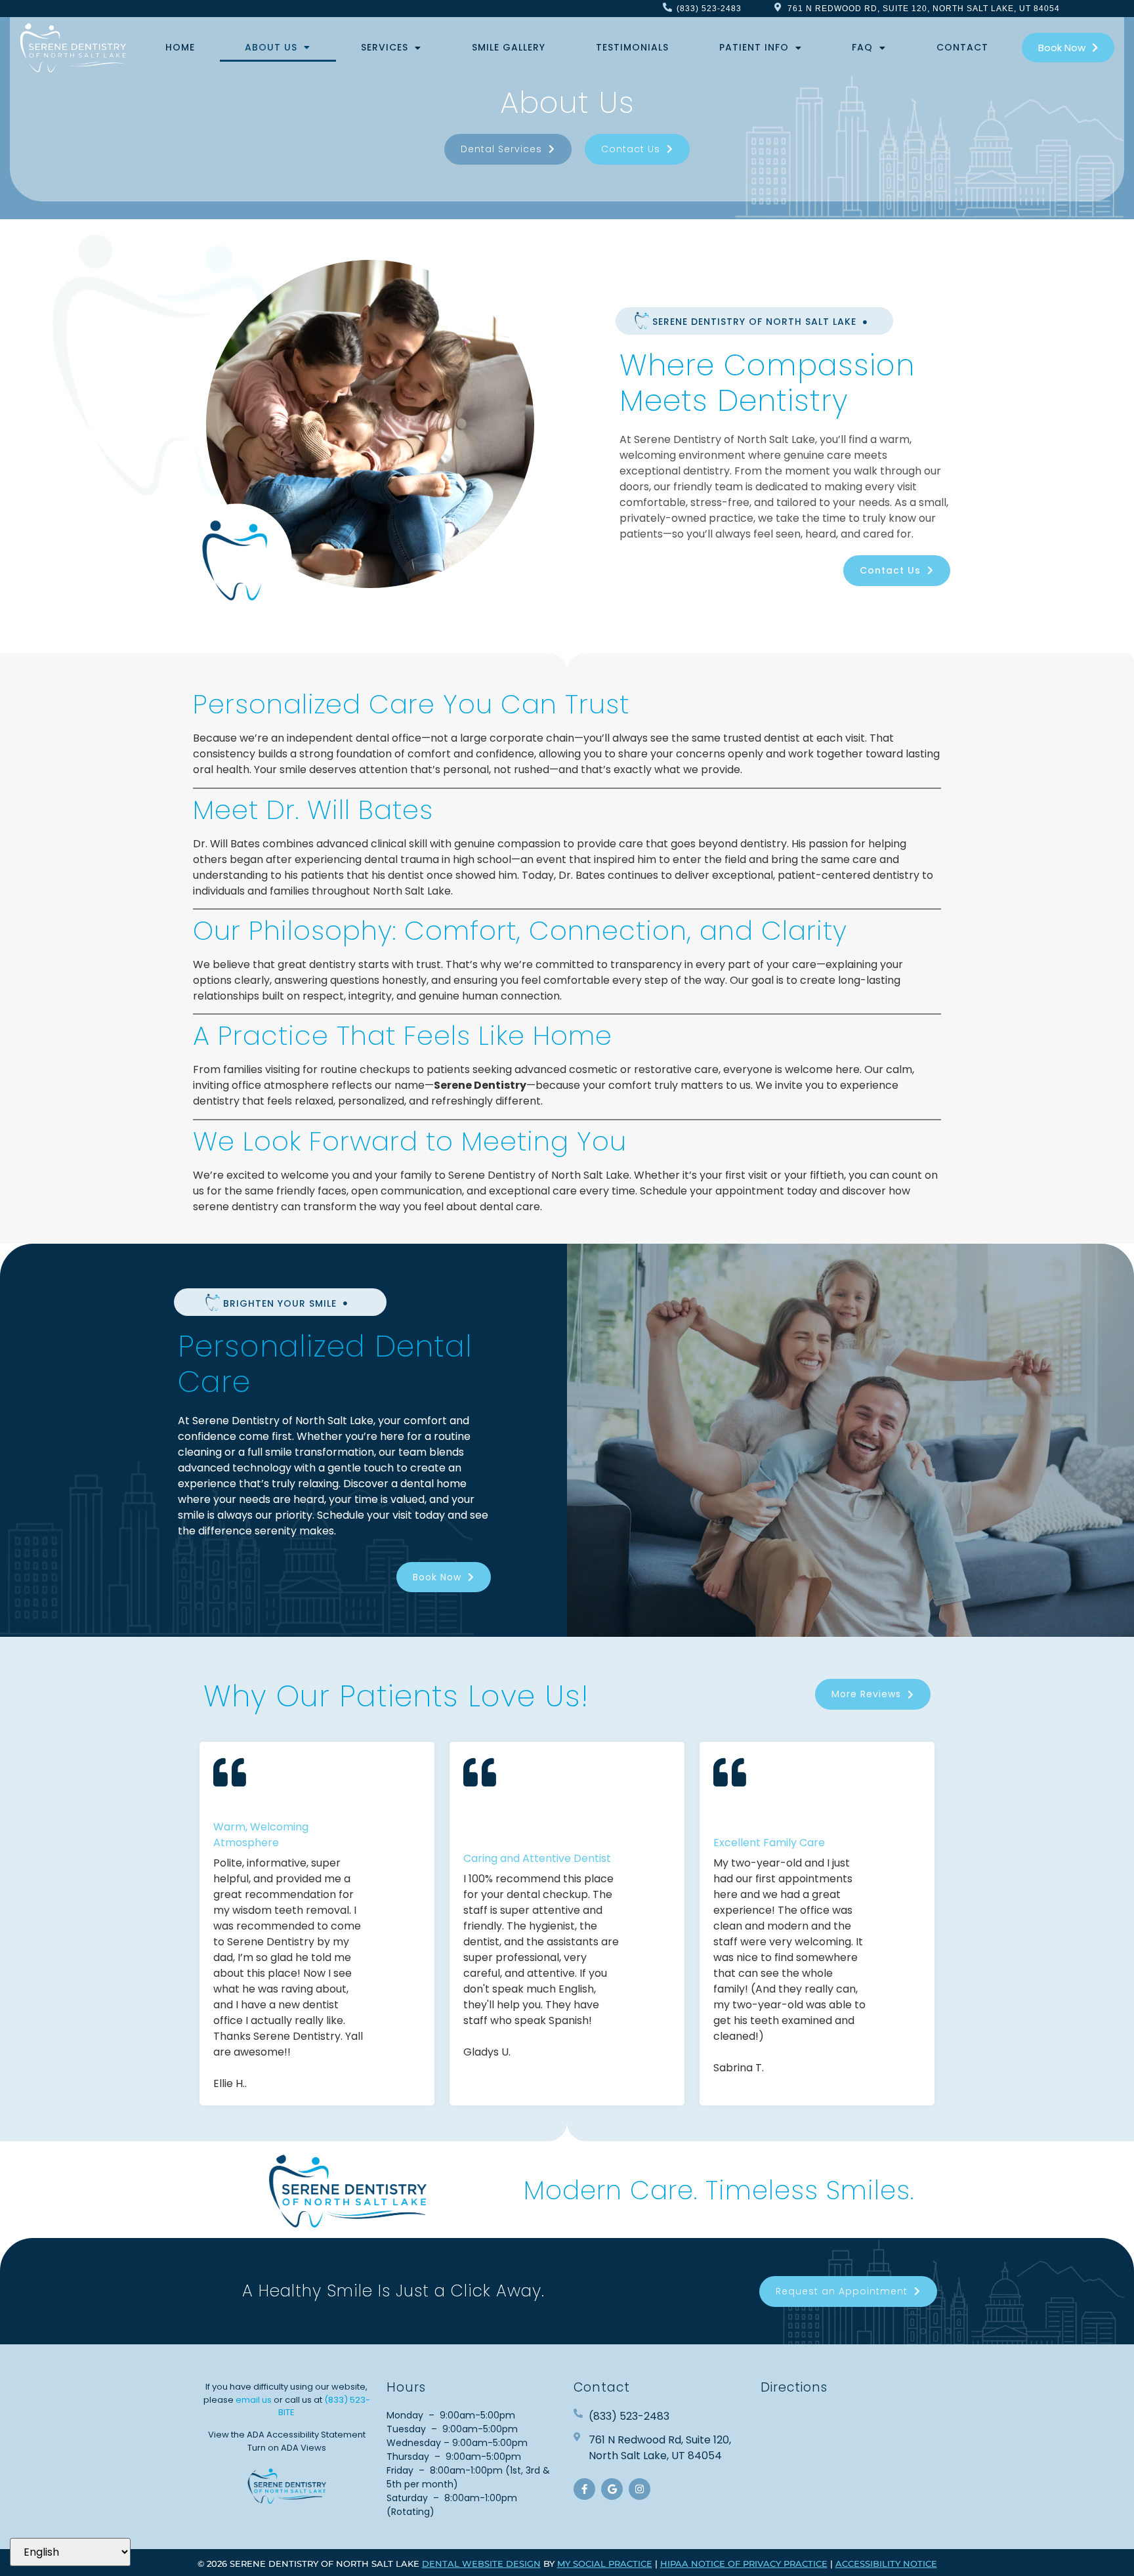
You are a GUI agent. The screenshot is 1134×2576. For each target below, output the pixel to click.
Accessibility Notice (886, 2564)
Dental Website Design (481, 2564)
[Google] (612, 2489)
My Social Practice (605, 2564)
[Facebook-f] (584, 2489)
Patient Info (754, 47)
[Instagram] (640, 2489)
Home (180, 47)
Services (385, 47)
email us (254, 2400)
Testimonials (632, 47)
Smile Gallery (509, 47)
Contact (962, 47)
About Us (271, 47)
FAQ (862, 47)
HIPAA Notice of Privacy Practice (744, 2564)
